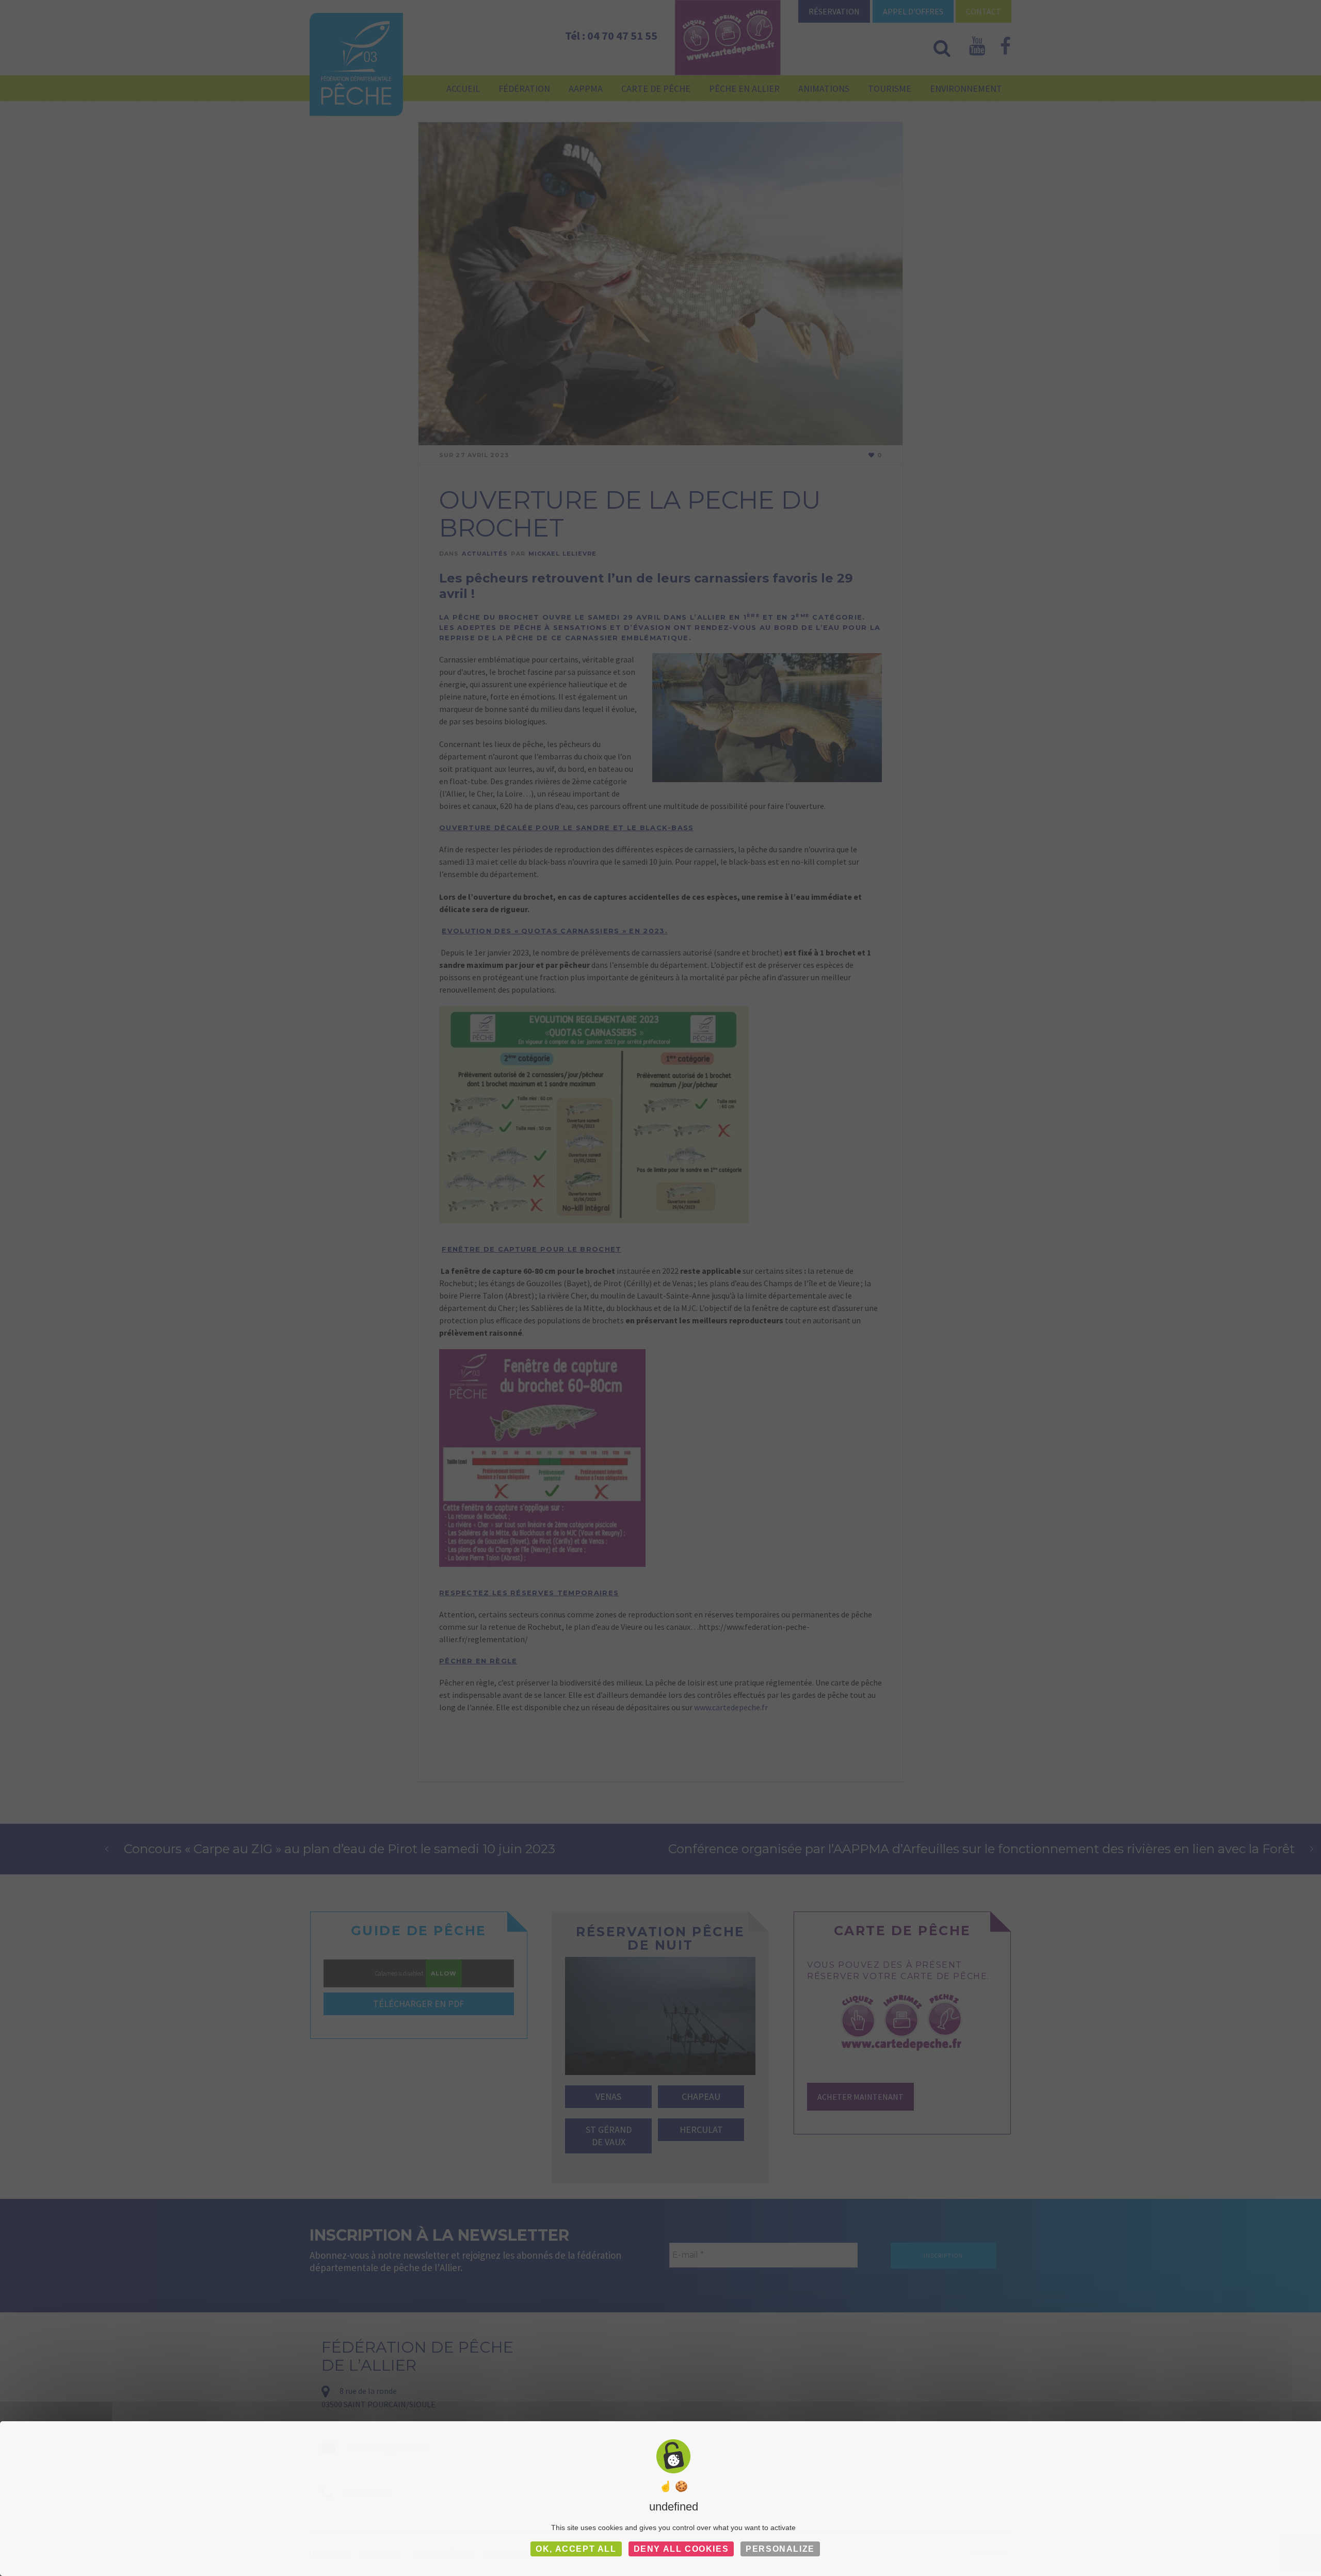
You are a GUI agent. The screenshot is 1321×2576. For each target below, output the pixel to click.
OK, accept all (576, 2549)
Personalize (780, 2549)
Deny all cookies (681, 2549)
